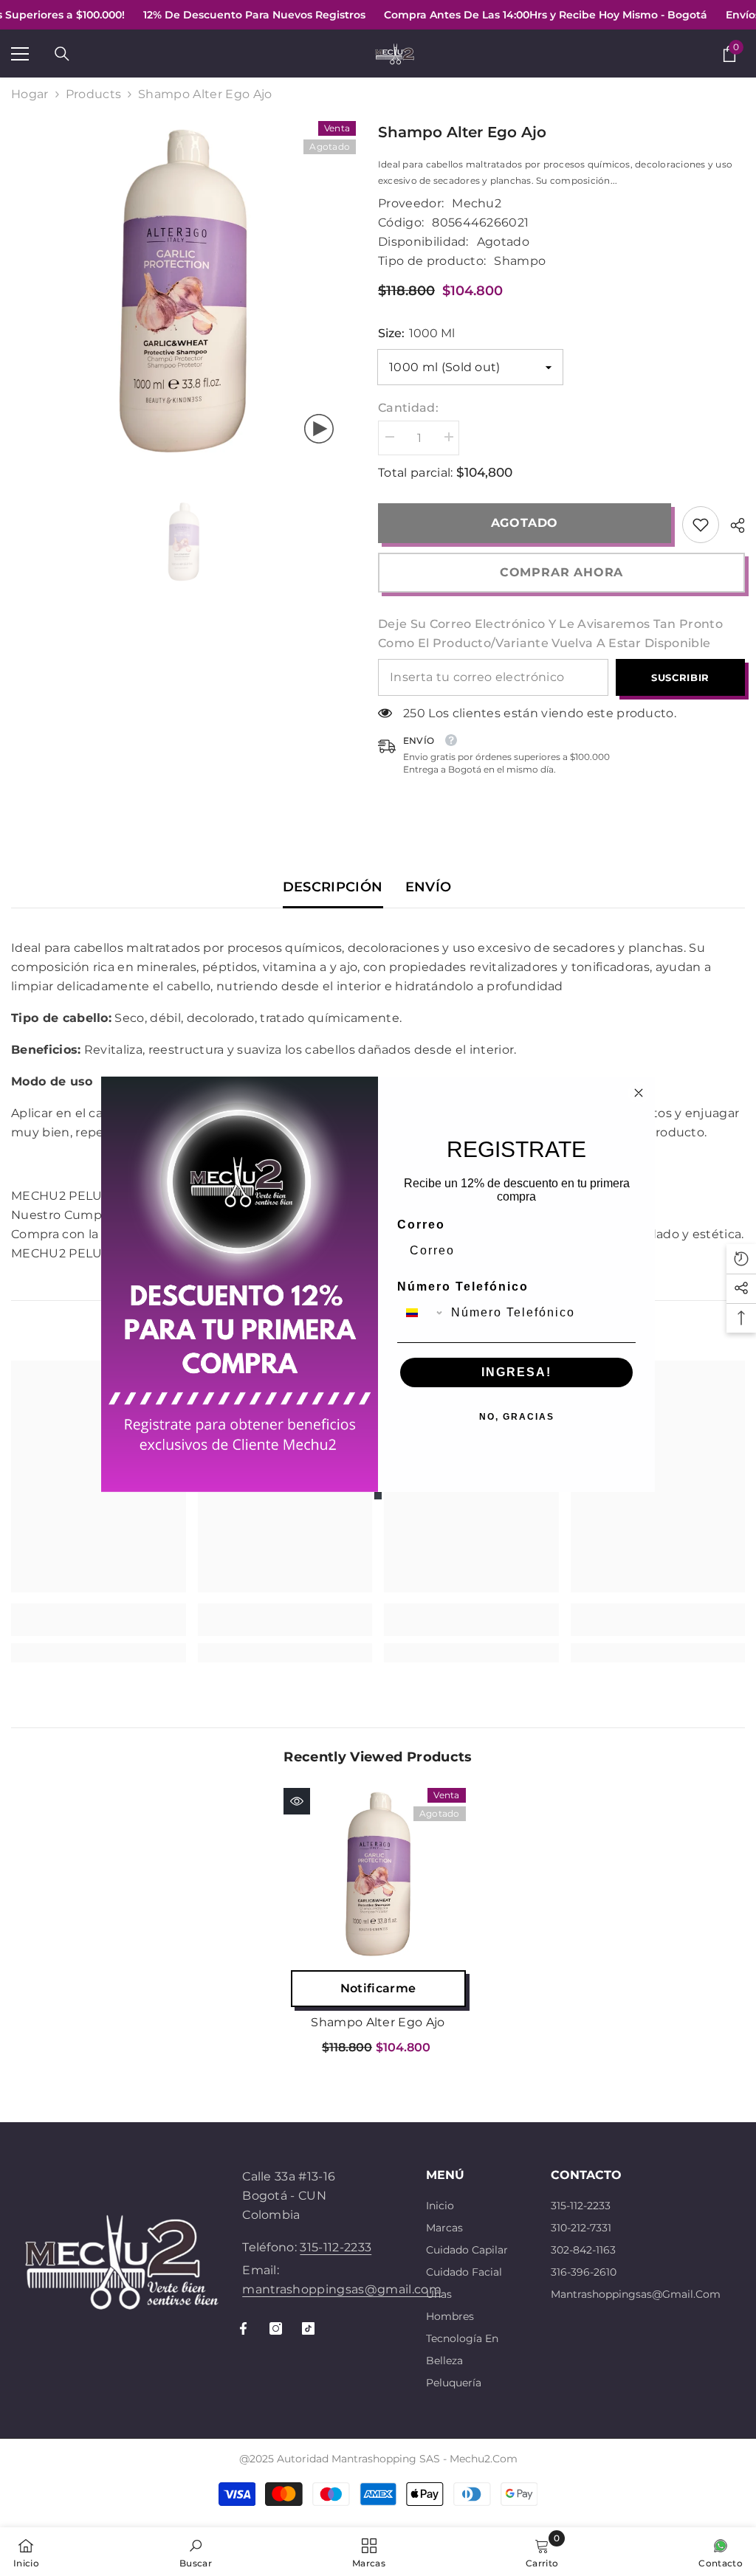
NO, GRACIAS (517, 1417)
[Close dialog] (639, 1093)
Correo (421, 1225)
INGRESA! (516, 1372)
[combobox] (421, 1313)
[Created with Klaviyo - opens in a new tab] (378, 1496)
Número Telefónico (463, 1287)
